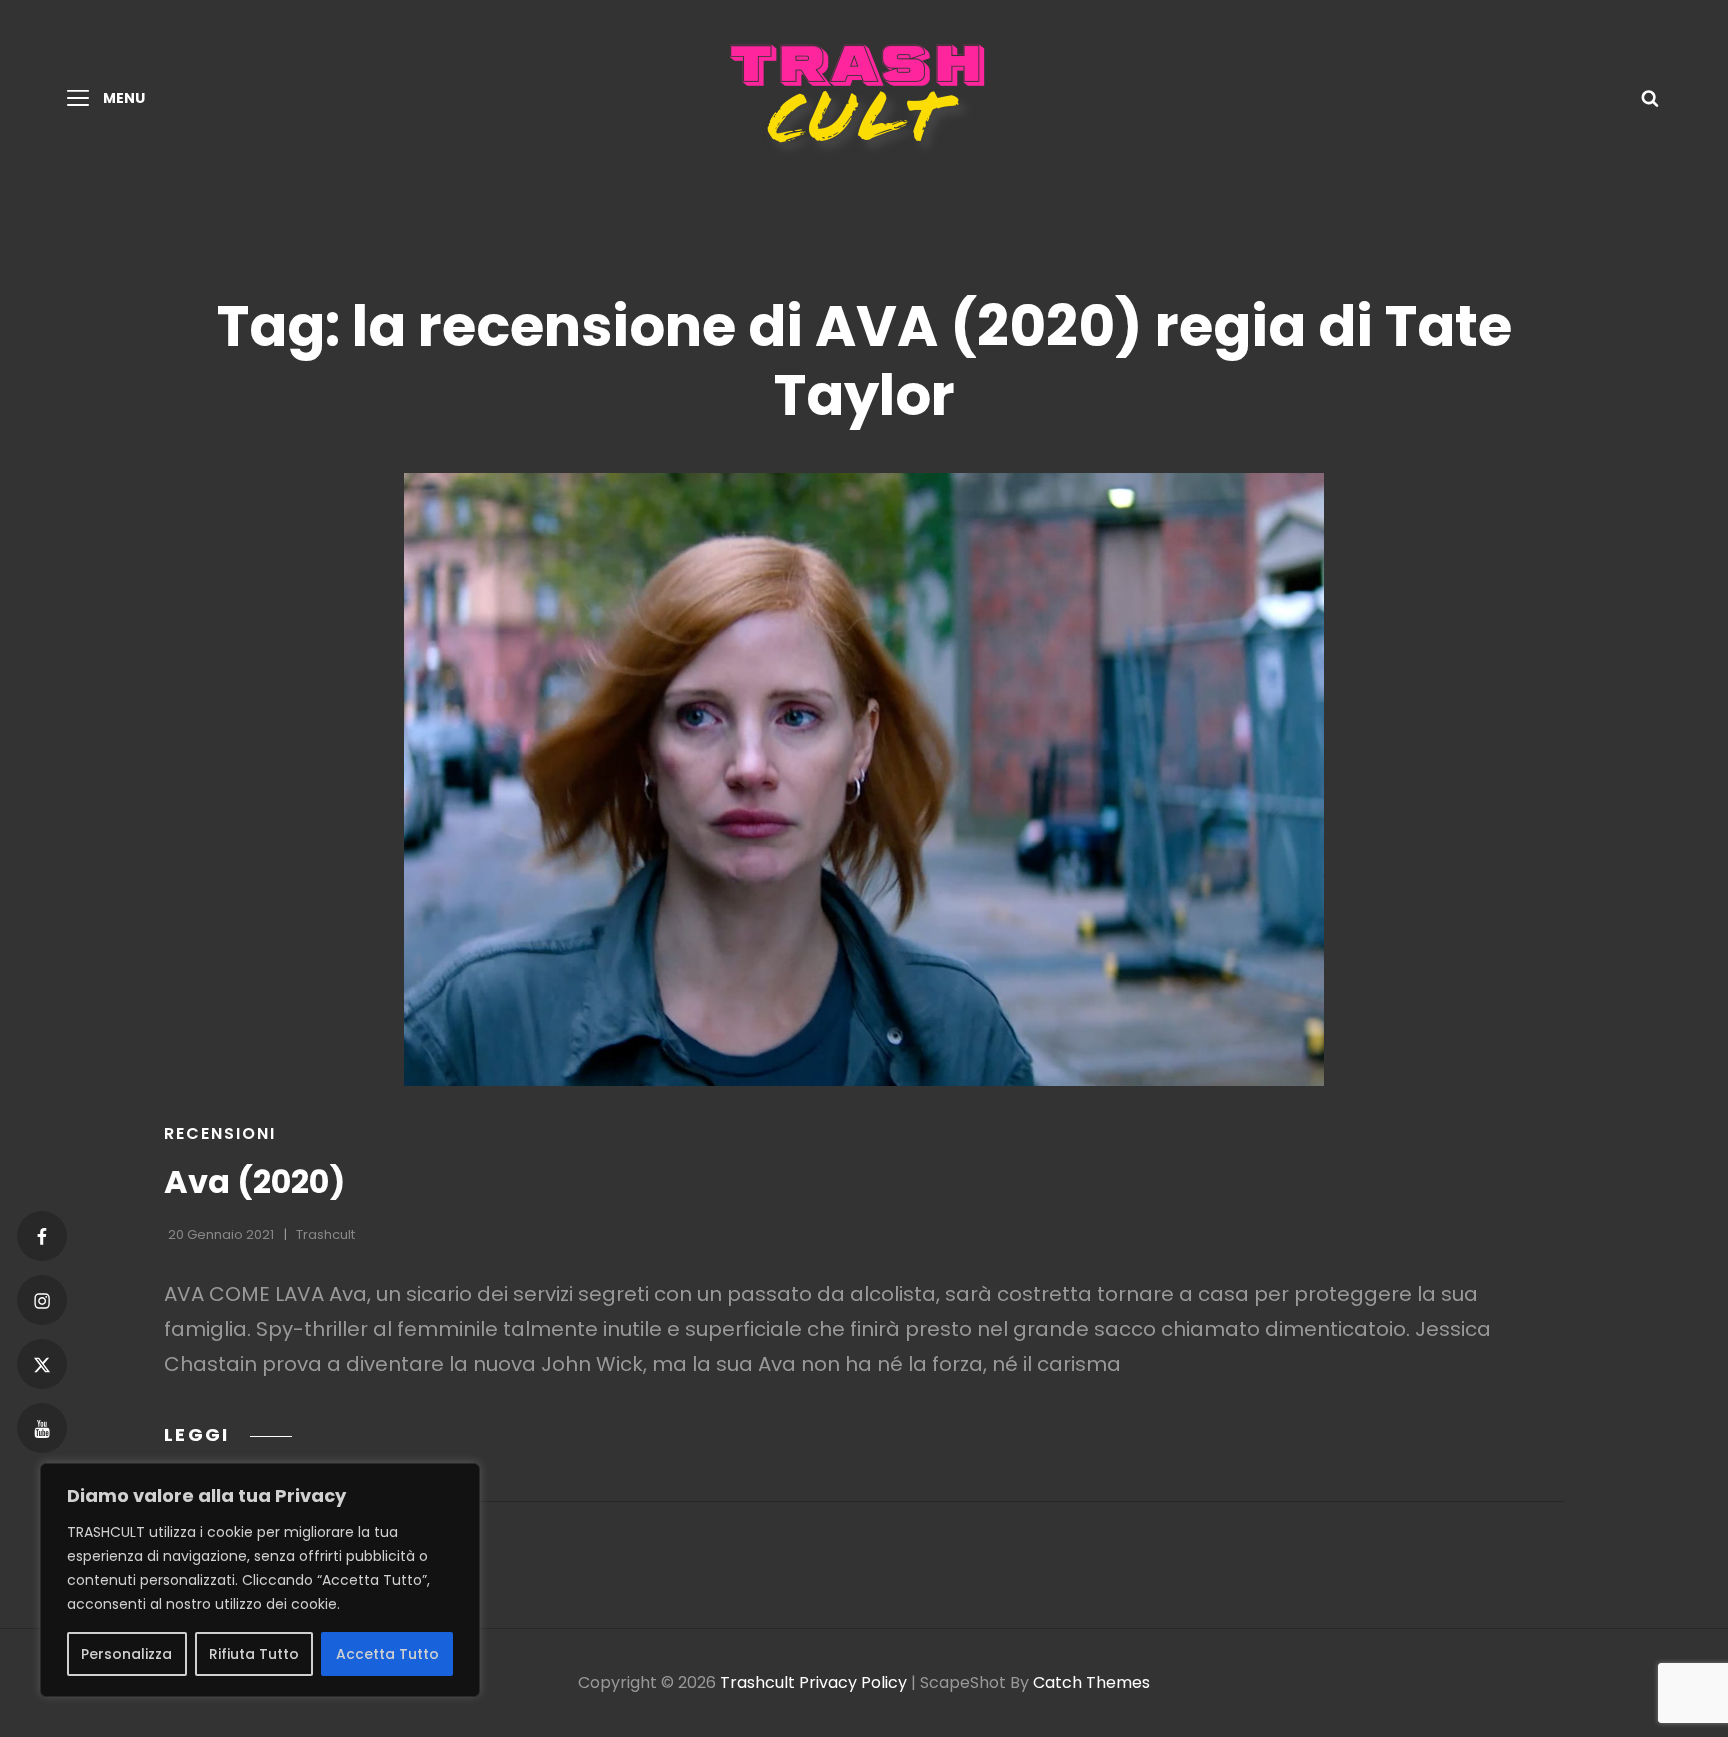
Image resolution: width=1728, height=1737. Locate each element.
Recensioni (220, 1133)
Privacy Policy (853, 1682)
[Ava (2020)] (864, 779)
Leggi (228, 1434)
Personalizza (126, 1654)
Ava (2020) (254, 1181)
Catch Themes (1091, 1682)
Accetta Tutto (387, 1654)
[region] (260, 1580)
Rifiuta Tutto (254, 1654)
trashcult (325, 1234)
